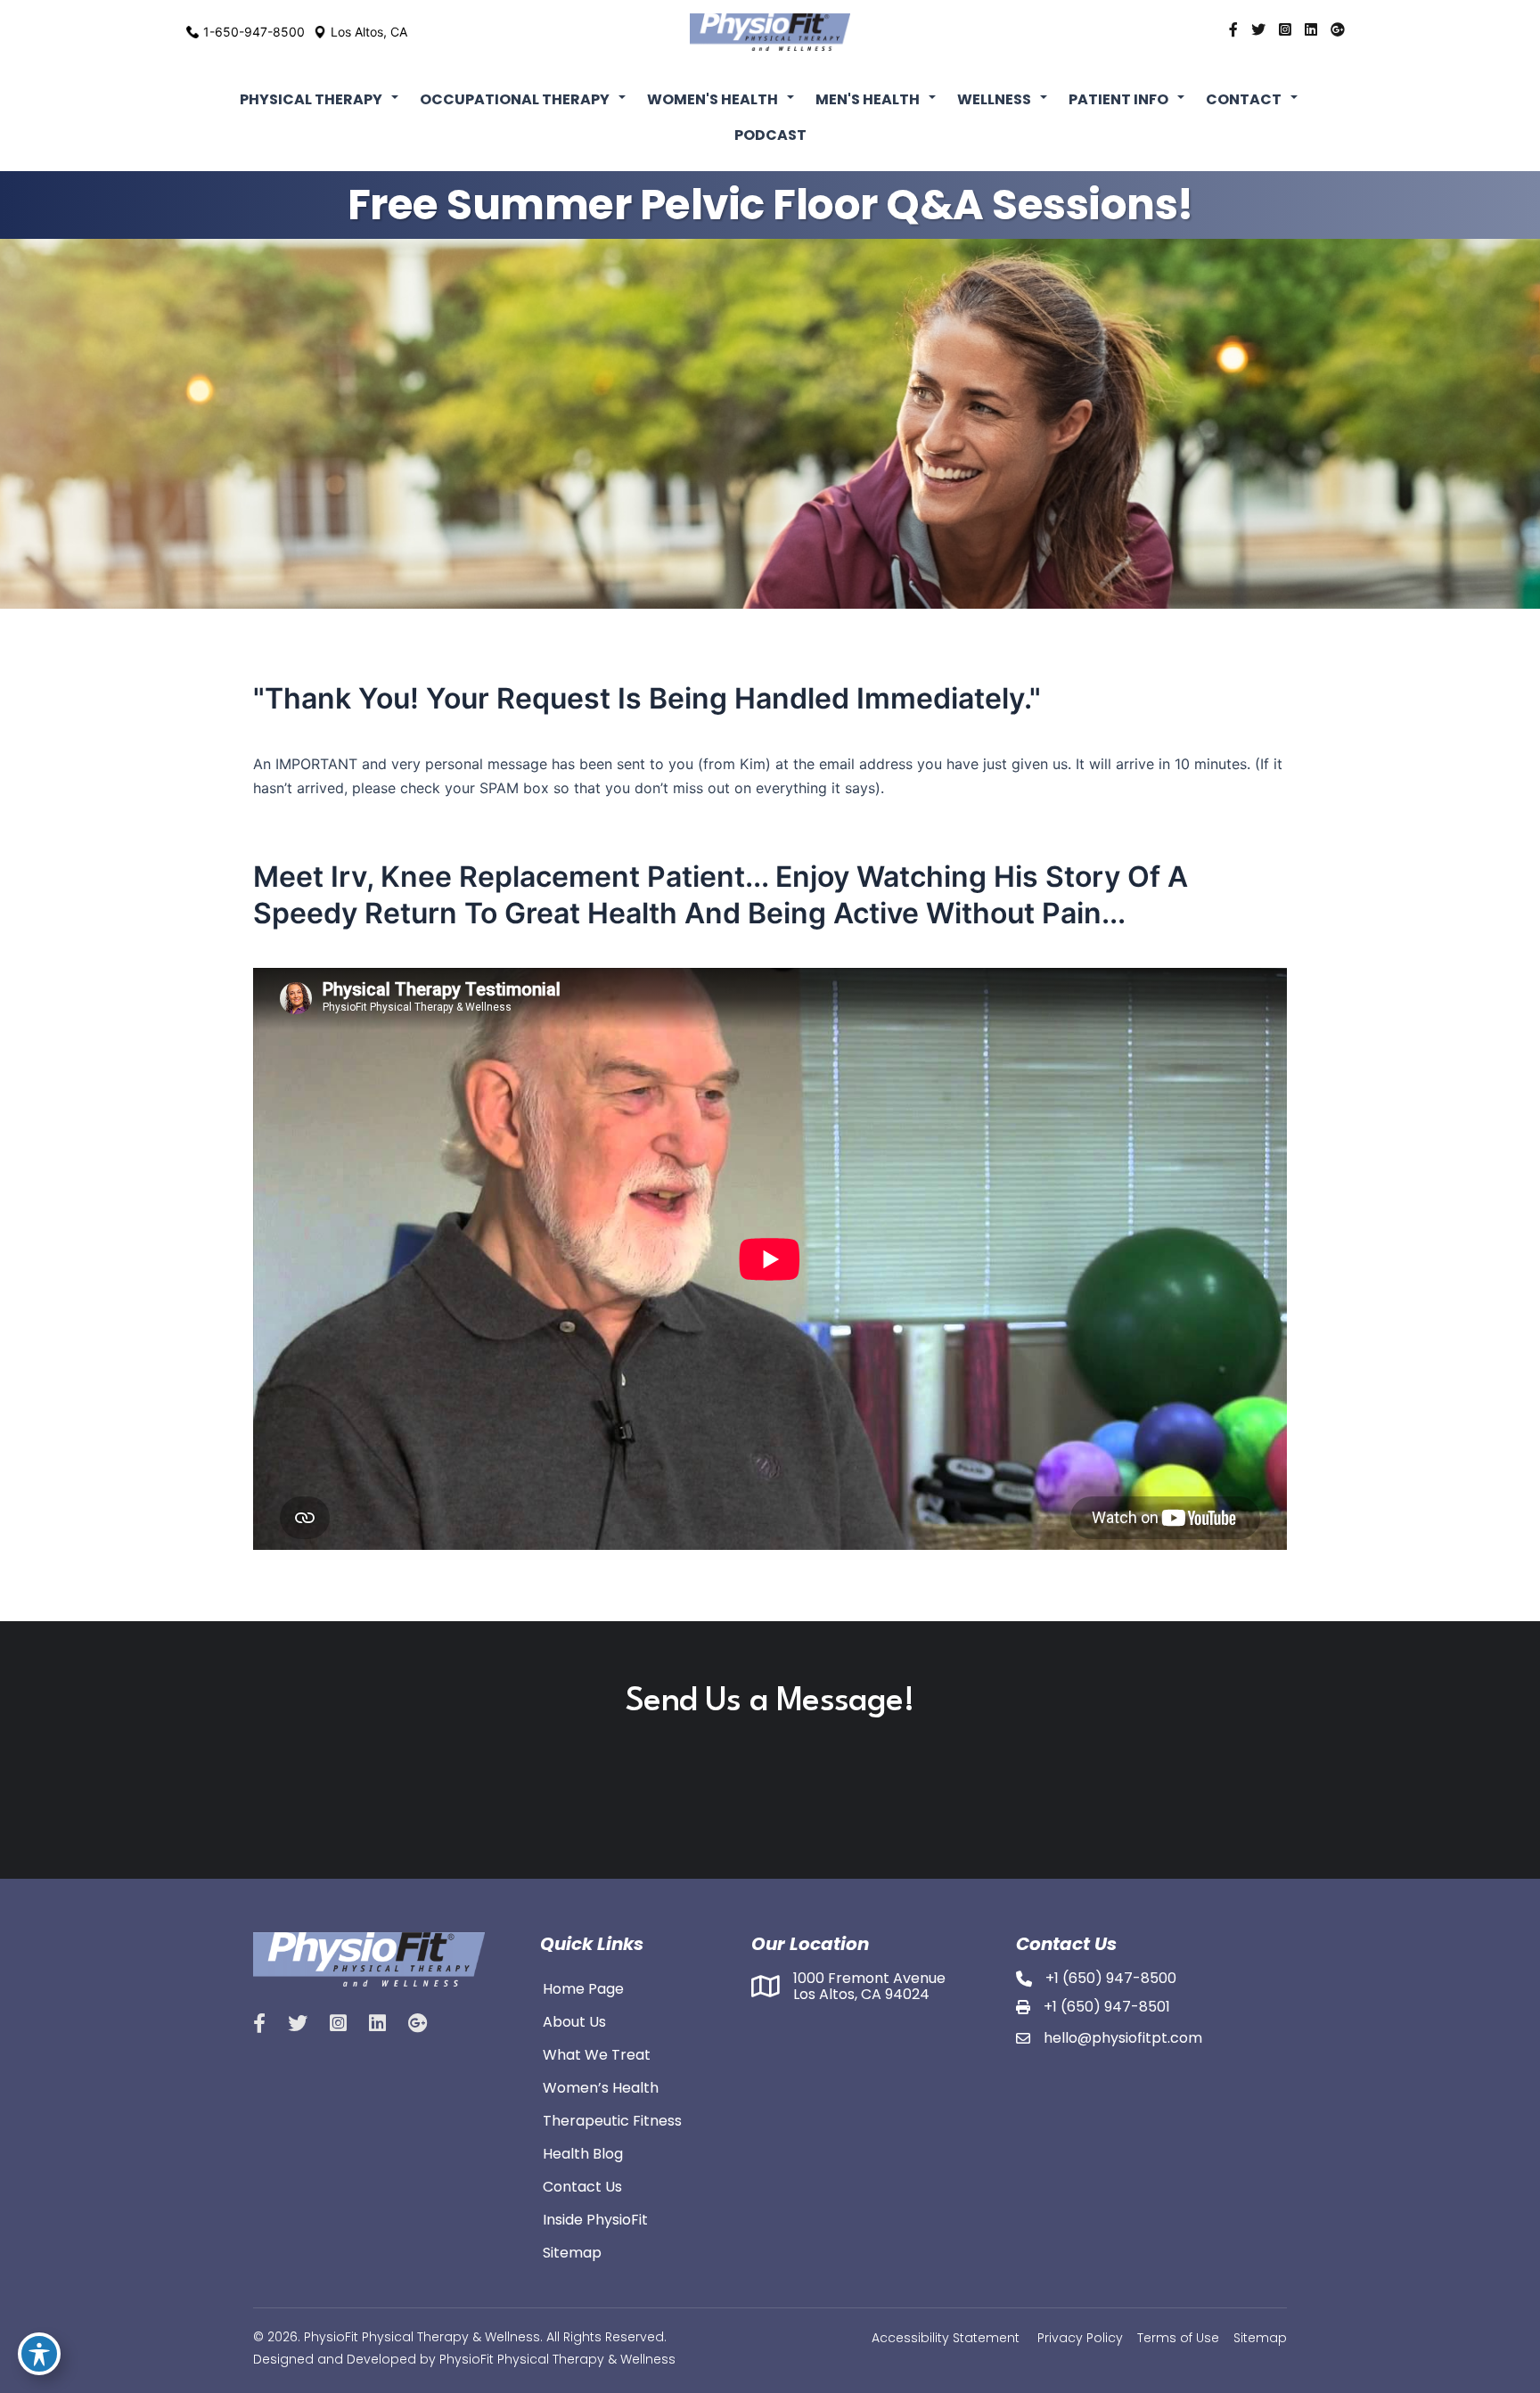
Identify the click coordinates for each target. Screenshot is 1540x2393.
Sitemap (572, 2251)
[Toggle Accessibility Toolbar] (39, 2354)
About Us (574, 2020)
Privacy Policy (1080, 2338)
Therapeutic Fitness (612, 2119)
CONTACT (1244, 99)
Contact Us (582, 2185)
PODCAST (770, 135)
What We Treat (597, 2053)
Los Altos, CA (369, 32)
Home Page (583, 1987)
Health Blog (583, 2152)
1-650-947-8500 (254, 32)
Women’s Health (601, 2086)
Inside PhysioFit (595, 2218)
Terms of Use (1178, 2338)
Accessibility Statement (946, 2338)
